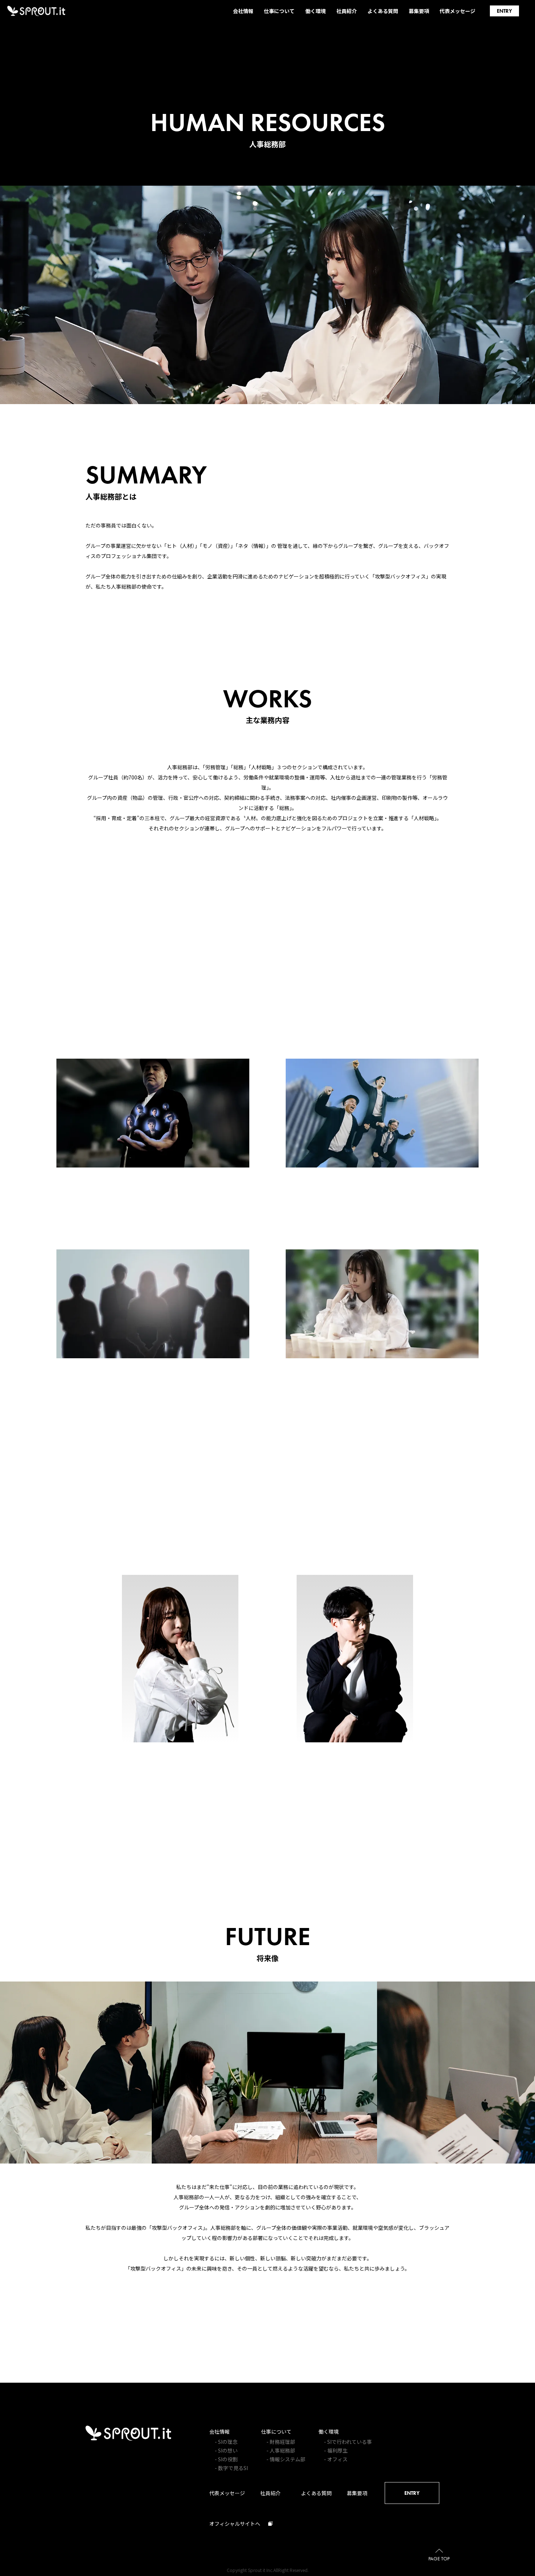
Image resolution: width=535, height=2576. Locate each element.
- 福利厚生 (336, 2450)
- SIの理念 (226, 2442)
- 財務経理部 (281, 2442)
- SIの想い (226, 2450)
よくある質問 (316, 2493)
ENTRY (412, 2493)
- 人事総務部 (281, 2450)
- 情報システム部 (286, 2459)
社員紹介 (270, 2493)
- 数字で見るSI (231, 2468)
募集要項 (357, 2493)
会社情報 (219, 2431)
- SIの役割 (226, 2459)
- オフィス (336, 2459)
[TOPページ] (128, 2438)
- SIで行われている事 (348, 2442)
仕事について (276, 2431)
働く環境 (329, 2431)
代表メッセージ (227, 2493)
